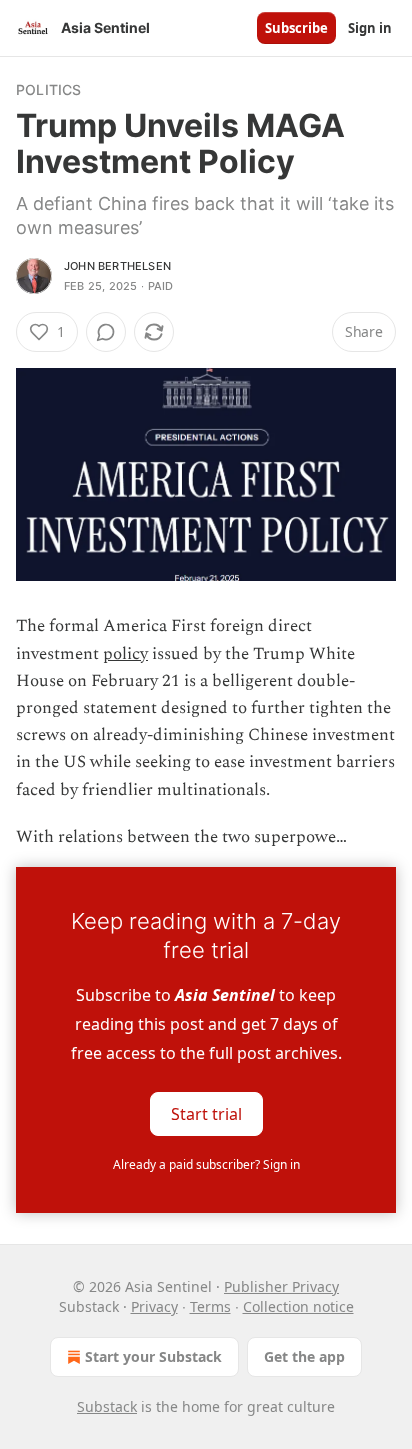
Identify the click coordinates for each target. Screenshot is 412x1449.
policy (125, 654)
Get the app (304, 1356)
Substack (107, 1406)
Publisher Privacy (281, 1286)
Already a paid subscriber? (206, 1164)
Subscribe (296, 28)
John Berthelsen (117, 266)
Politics (49, 89)
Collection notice (298, 1306)
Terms (210, 1306)
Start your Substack (153, 1356)
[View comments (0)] (106, 332)
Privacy (154, 1306)
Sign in (370, 28)
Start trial (206, 1113)
